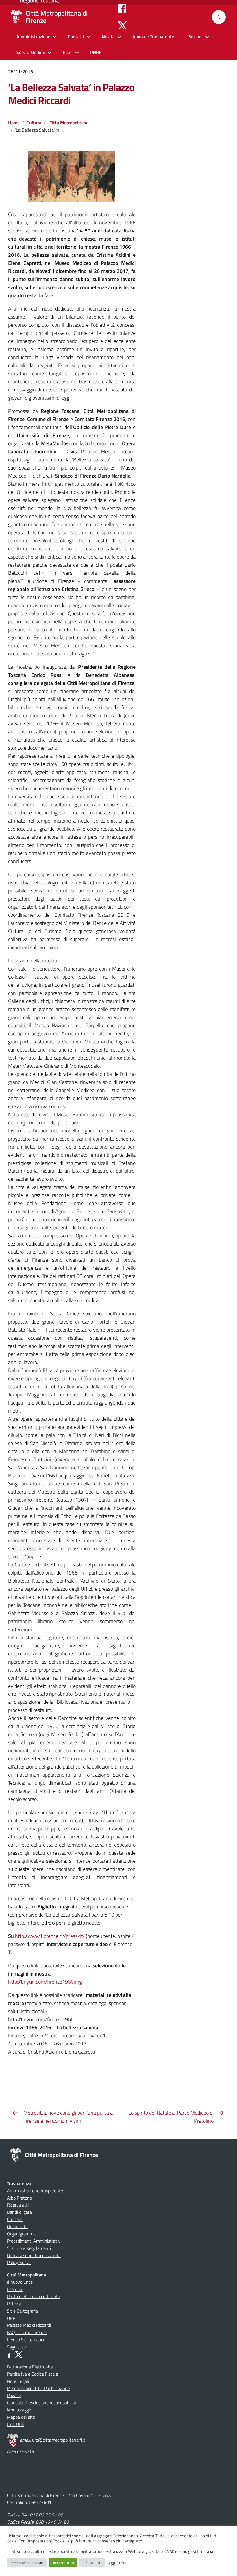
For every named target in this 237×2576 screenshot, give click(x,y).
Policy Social (19, 2262)
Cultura (34, 123)
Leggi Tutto (116, 2563)
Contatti (76, 36)
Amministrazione (33, 36)
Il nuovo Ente (20, 2282)
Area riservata (20, 2451)
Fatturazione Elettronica (30, 2367)
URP (11, 2318)
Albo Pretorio (19, 2198)
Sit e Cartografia (22, 2311)
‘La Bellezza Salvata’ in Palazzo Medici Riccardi (71, 94)
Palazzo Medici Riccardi (29, 2325)
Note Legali (18, 2381)
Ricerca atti (18, 2205)
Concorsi (15, 2219)
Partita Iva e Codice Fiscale (33, 2374)
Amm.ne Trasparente (153, 36)
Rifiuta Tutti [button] (92, 2563)
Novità (108, 36)
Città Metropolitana (69, 123)
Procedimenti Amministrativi (34, 2241)
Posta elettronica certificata (34, 2296)
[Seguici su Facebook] (122, 8)
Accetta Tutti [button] (63, 2563)
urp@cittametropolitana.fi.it (59, 2440)
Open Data (17, 2226)
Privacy (14, 2395)
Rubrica (14, 2304)
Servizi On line (31, 52)
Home (14, 123)
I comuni (15, 2289)
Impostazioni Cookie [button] (27, 2563)
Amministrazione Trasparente (35, 2191)
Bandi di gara (19, 2212)
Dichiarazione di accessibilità (34, 2255)
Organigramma (21, 2234)
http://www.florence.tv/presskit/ (50, 1936)
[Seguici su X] (122, 25)
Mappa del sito (21, 2417)
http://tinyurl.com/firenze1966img (45, 1982)
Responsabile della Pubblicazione (38, 2388)
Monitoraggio (20, 2410)
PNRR (96, 52)
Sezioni (196, 36)
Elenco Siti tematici (25, 2340)
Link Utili (15, 2424)
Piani (68, 52)
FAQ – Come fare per (27, 2332)
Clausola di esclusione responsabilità (42, 2403)
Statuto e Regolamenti (29, 2248)
